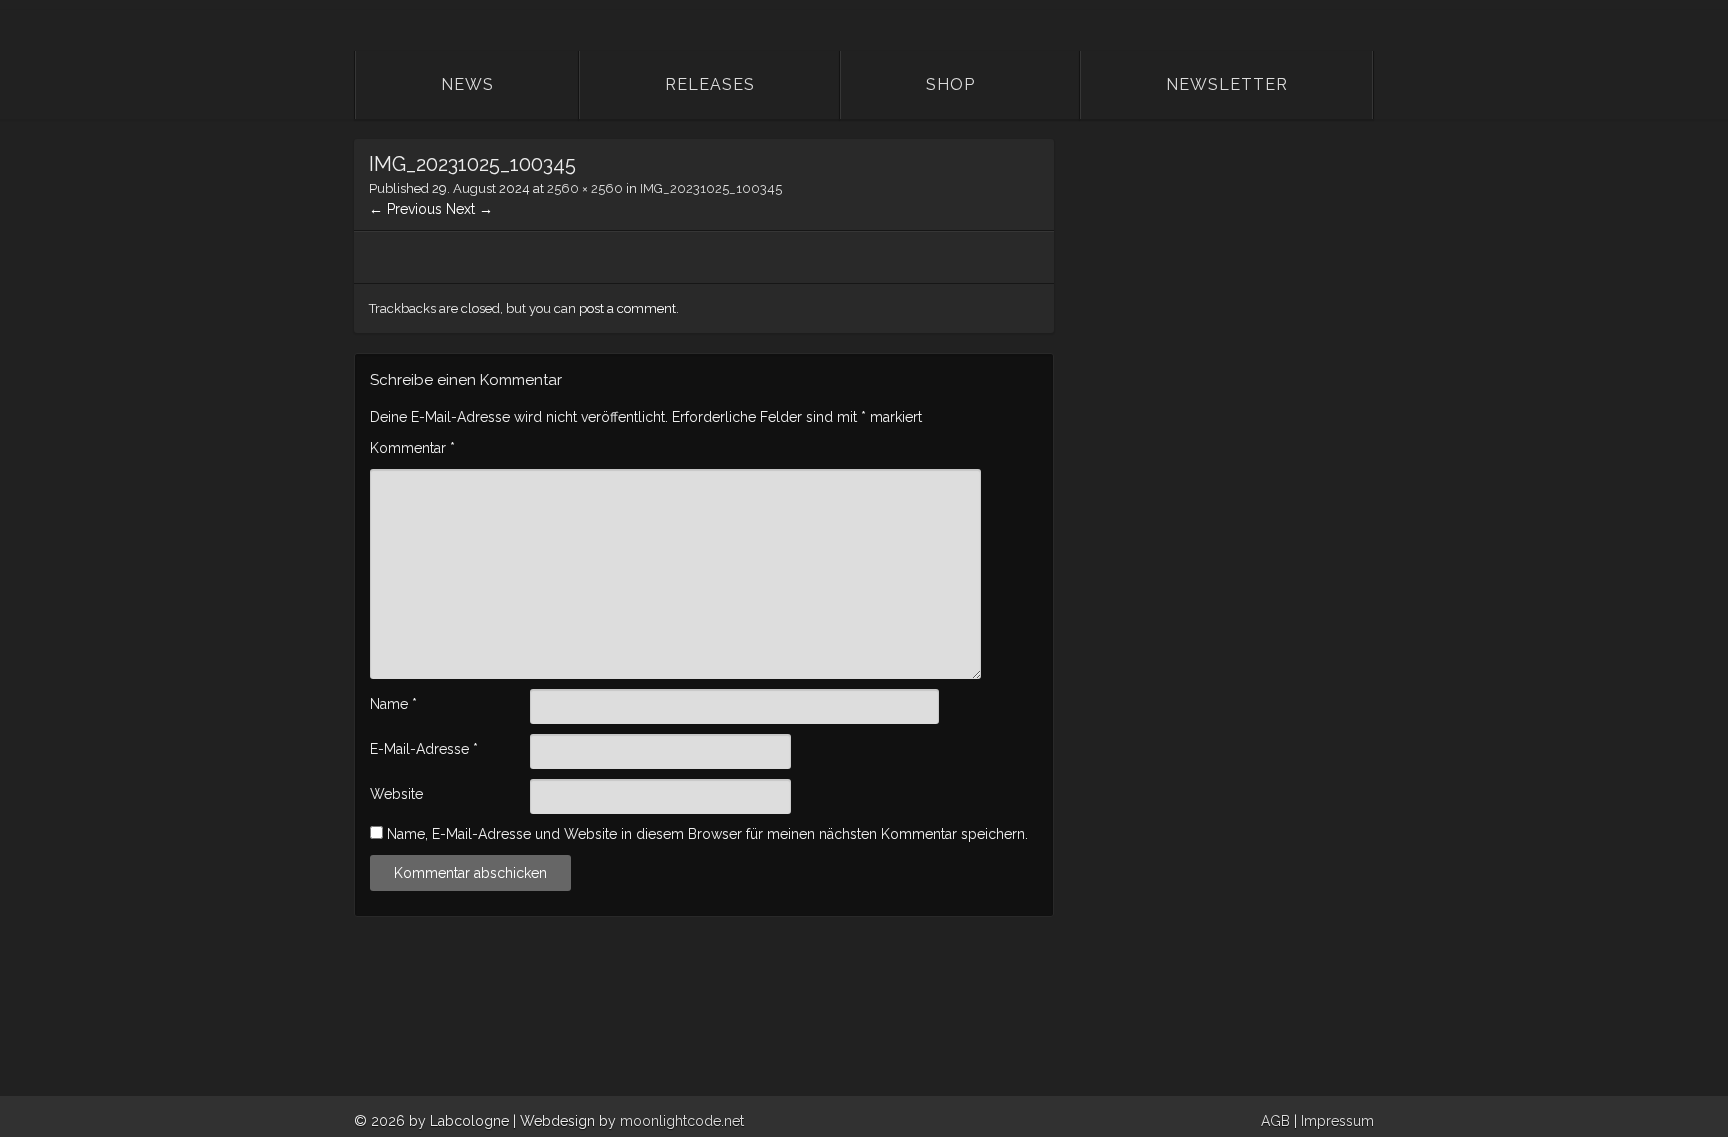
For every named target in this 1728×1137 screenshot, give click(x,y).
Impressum (1337, 1121)
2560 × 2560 (585, 188)
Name (393, 704)
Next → (469, 209)
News (467, 84)
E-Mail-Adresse (424, 749)
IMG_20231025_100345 (711, 188)
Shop (950, 84)
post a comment (627, 308)
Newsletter (1227, 84)
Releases (710, 84)
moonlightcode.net (682, 1121)
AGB (1275, 1121)
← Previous (405, 209)
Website (396, 794)
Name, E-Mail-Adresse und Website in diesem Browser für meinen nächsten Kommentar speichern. (707, 834)
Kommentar (412, 448)
